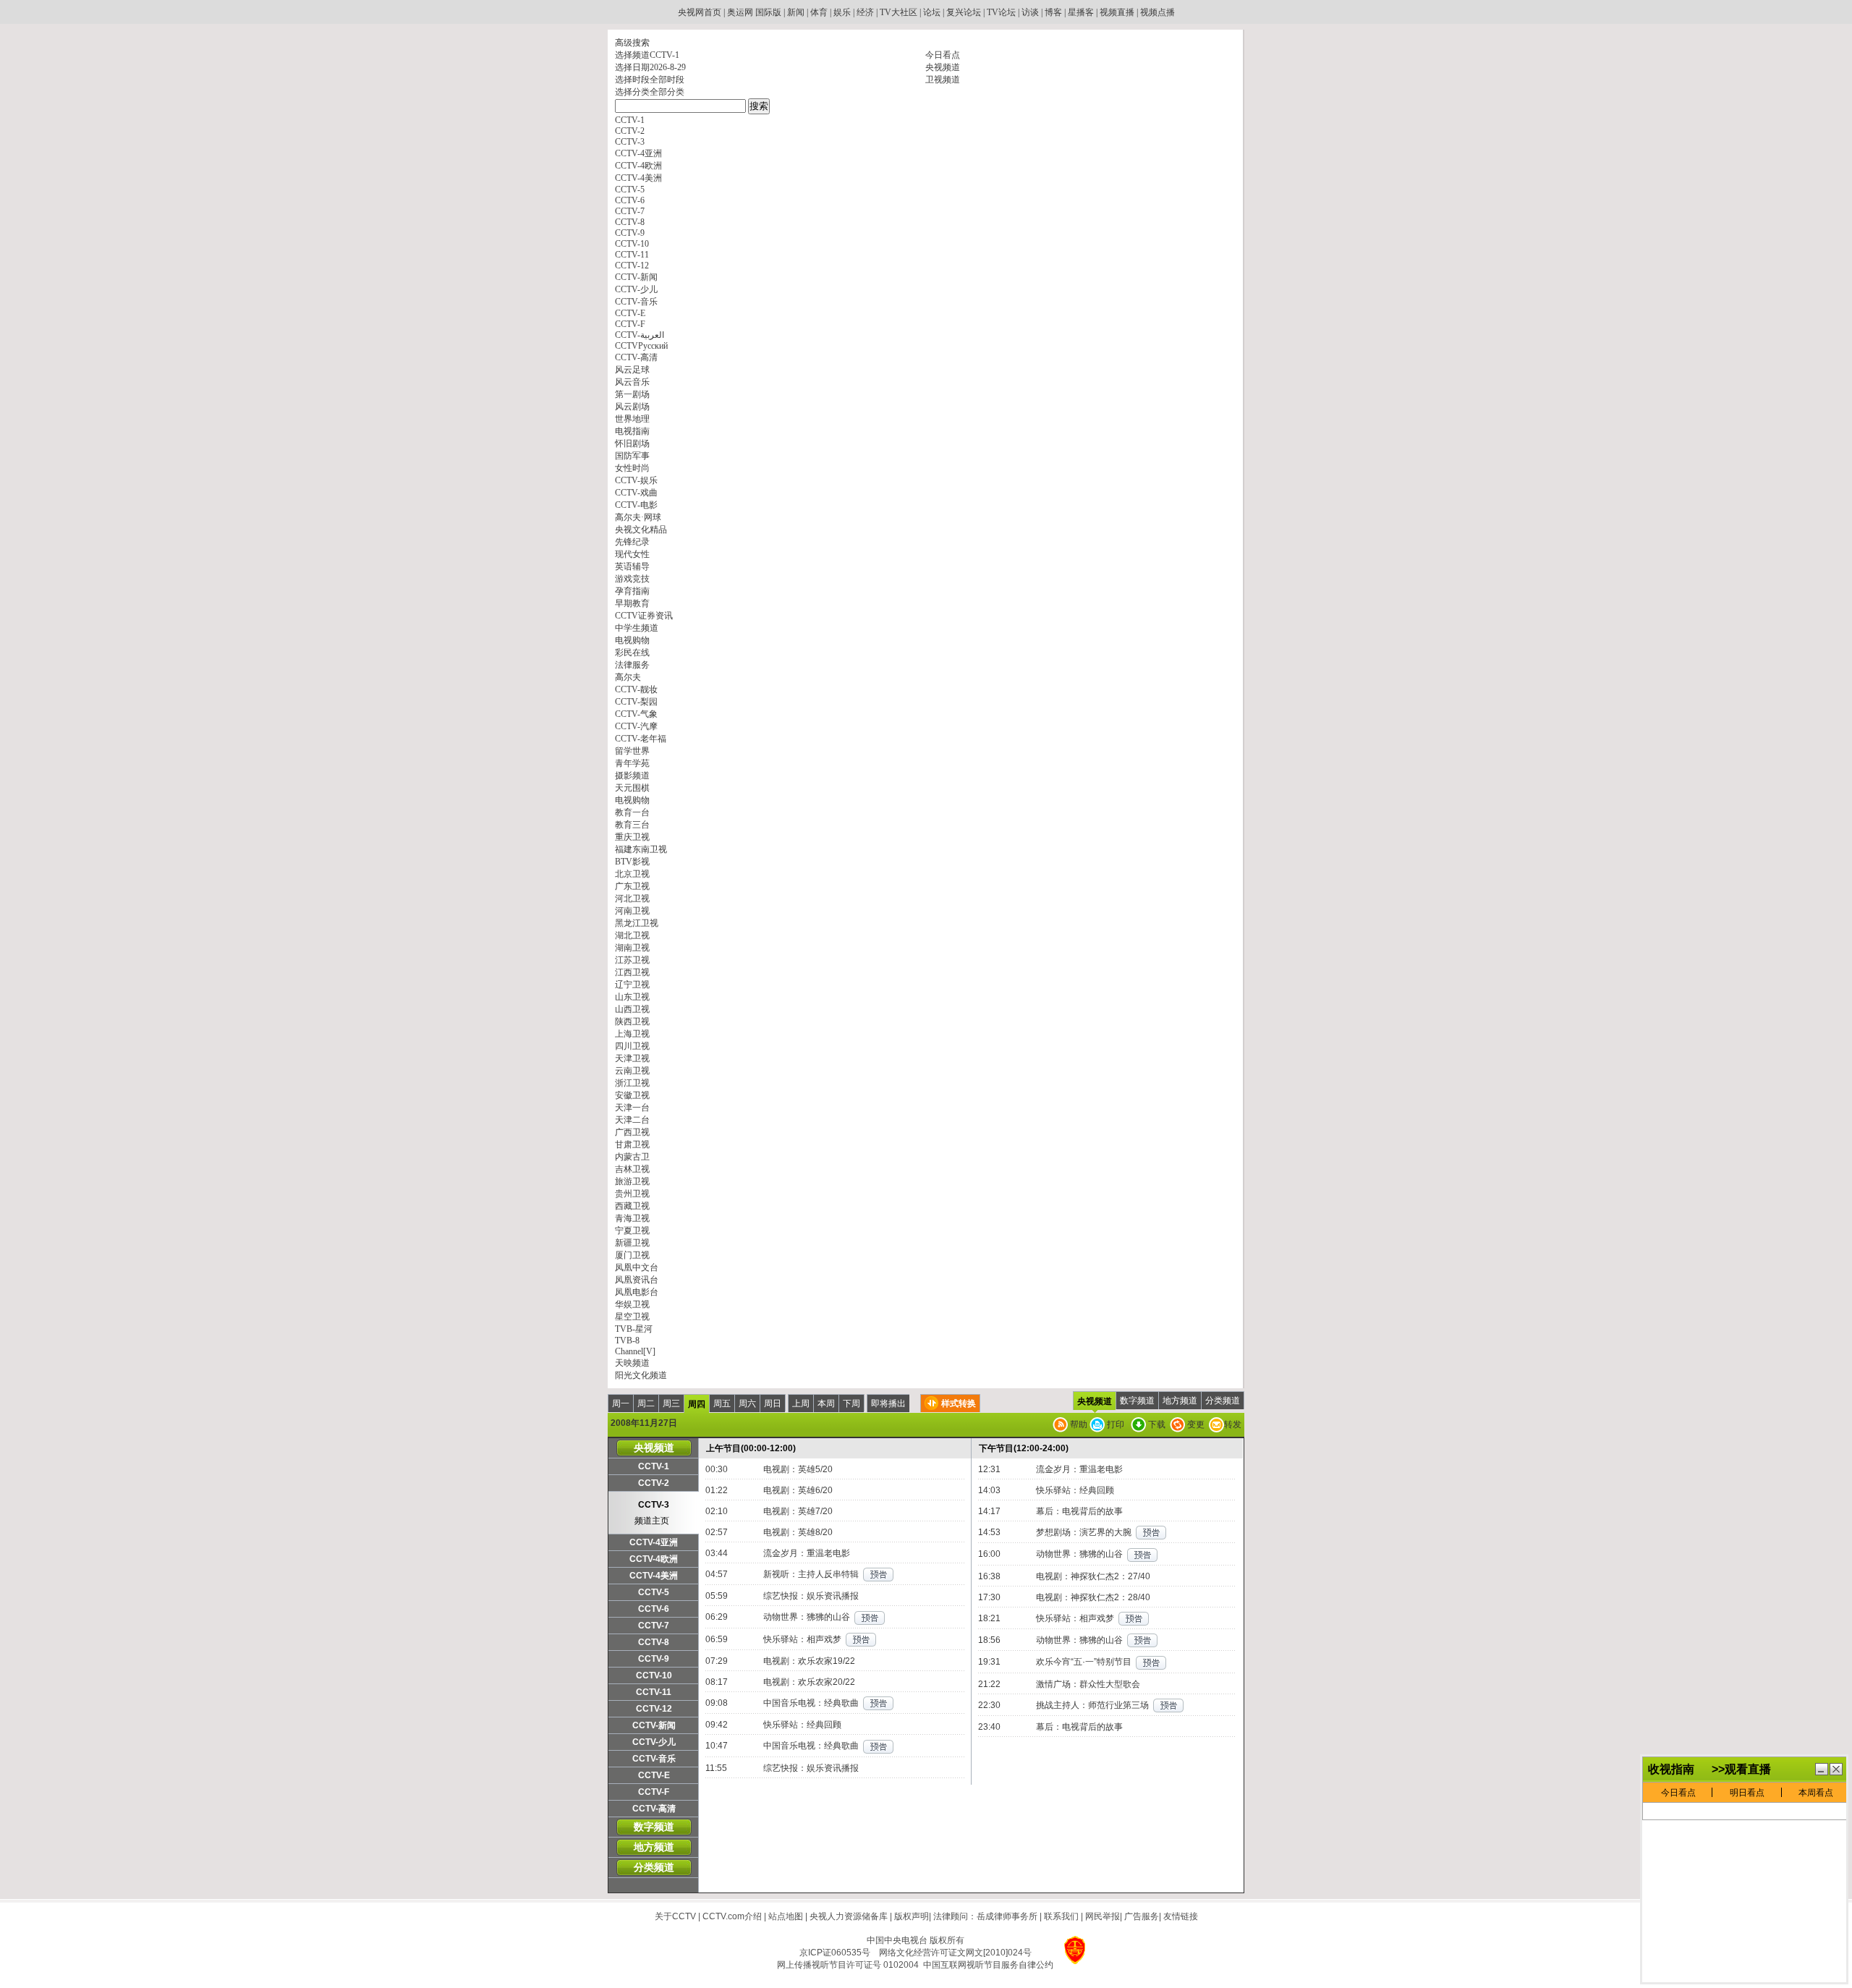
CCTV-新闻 (654, 1725)
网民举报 (1103, 1916)
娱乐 (842, 12)
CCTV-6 (654, 1609)
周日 (773, 1403)
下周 (851, 1403)
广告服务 (1142, 1916)
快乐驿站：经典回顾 (802, 1725)
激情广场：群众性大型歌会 (1088, 1684)
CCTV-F (654, 1792)
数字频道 (1137, 1401)
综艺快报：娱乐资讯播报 (811, 1596)
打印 (1114, 1424)
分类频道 (1223, 1401)
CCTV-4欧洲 (654, 1559)
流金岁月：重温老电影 (807, 1553)
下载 (1156, 1424)
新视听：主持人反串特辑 (811, 1574)
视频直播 (1117, 12)
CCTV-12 (654, 1709)
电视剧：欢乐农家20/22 (809, 1682)
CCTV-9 (654, 1659)
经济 (865, 12)
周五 (722, 1403)
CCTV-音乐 (654, 1759)
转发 (1233, 1424)
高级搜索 (632, 43)
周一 (621, 1403)
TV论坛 (1001, 12)
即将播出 (888, 1403)
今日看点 (943, 55)
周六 (747, 1403)
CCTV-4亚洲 (654, 1542)
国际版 (768, 12)
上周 (801, 1403)
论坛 (932, 12)
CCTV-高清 (654, 1809)
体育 (819, 12)
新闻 (796, 12)
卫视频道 (943, 80)
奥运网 (740, 12)
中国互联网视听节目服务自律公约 (988, 1965)
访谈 (1030, 12)
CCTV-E (654, 1775)
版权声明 (912, 1916)
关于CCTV (675, 1916)
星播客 (1081, 12)
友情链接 (1181, 1916)
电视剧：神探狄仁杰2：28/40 (1093, 1597)
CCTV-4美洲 (654, 1576)
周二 (646, 1403)
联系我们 (1061, 1916)
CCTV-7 (654, 1626)
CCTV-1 (654, 1466)
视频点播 (1157, 12)
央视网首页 (700, 12)
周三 (671, 1403)
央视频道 (943, 67)
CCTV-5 (654, 1592)
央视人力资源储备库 (849, 1916)
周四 (697, 1404)
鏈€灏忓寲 (1822, 1769)
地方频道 (1180, 1401)
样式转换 (959, 1403)
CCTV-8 (654, 1642)
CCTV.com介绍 (732, 1916)
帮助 (1078, 1424)
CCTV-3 (654, 1505)
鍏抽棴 (1836, 1769)
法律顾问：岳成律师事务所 (985, 1916)
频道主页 (652, 1521)
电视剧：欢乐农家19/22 (809, 1661)
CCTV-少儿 (654, 1742)
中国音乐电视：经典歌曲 (811, 1703)
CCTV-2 (654, 1483)
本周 (826, 1403)
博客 (1053, 12)
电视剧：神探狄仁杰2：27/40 (1093, 1576)
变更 (1195, 1424)
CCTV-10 (654, 1675)
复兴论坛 (964, 12)
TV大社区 (899, 12)
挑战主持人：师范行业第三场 (1092, 1705)
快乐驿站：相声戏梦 (802, 1639)
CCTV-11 (654, 1692)
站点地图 (786, 1916)
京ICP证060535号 (835, 1953)
